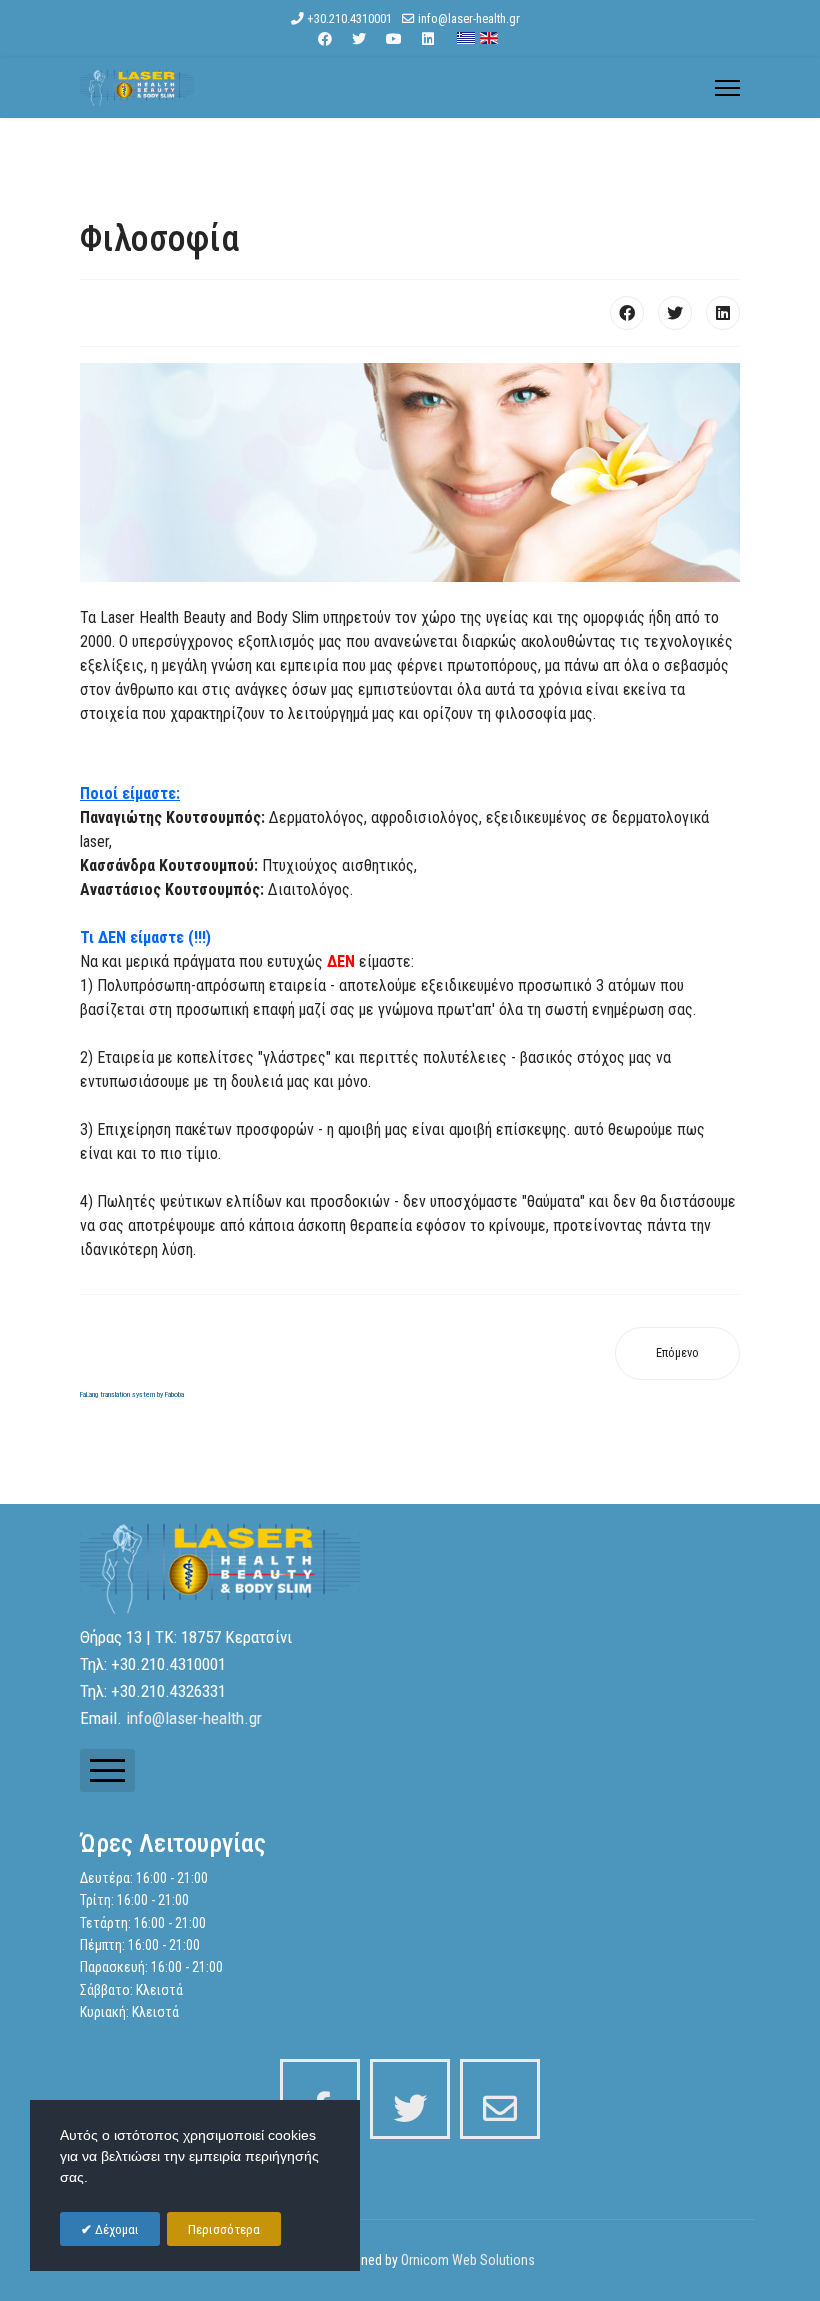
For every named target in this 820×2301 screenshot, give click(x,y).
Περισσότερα (224, 2229)
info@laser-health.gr (469, 18)
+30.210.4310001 (349, 18)
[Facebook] (325, 39)
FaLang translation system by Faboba (132, 1394)
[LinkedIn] (723, 313)
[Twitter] (359, 39)
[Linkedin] (428, 39)
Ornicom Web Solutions (468, 2260)
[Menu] (727, 88)
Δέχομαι (115, 2229)
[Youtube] (394, 39)
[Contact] (500, 2099)
